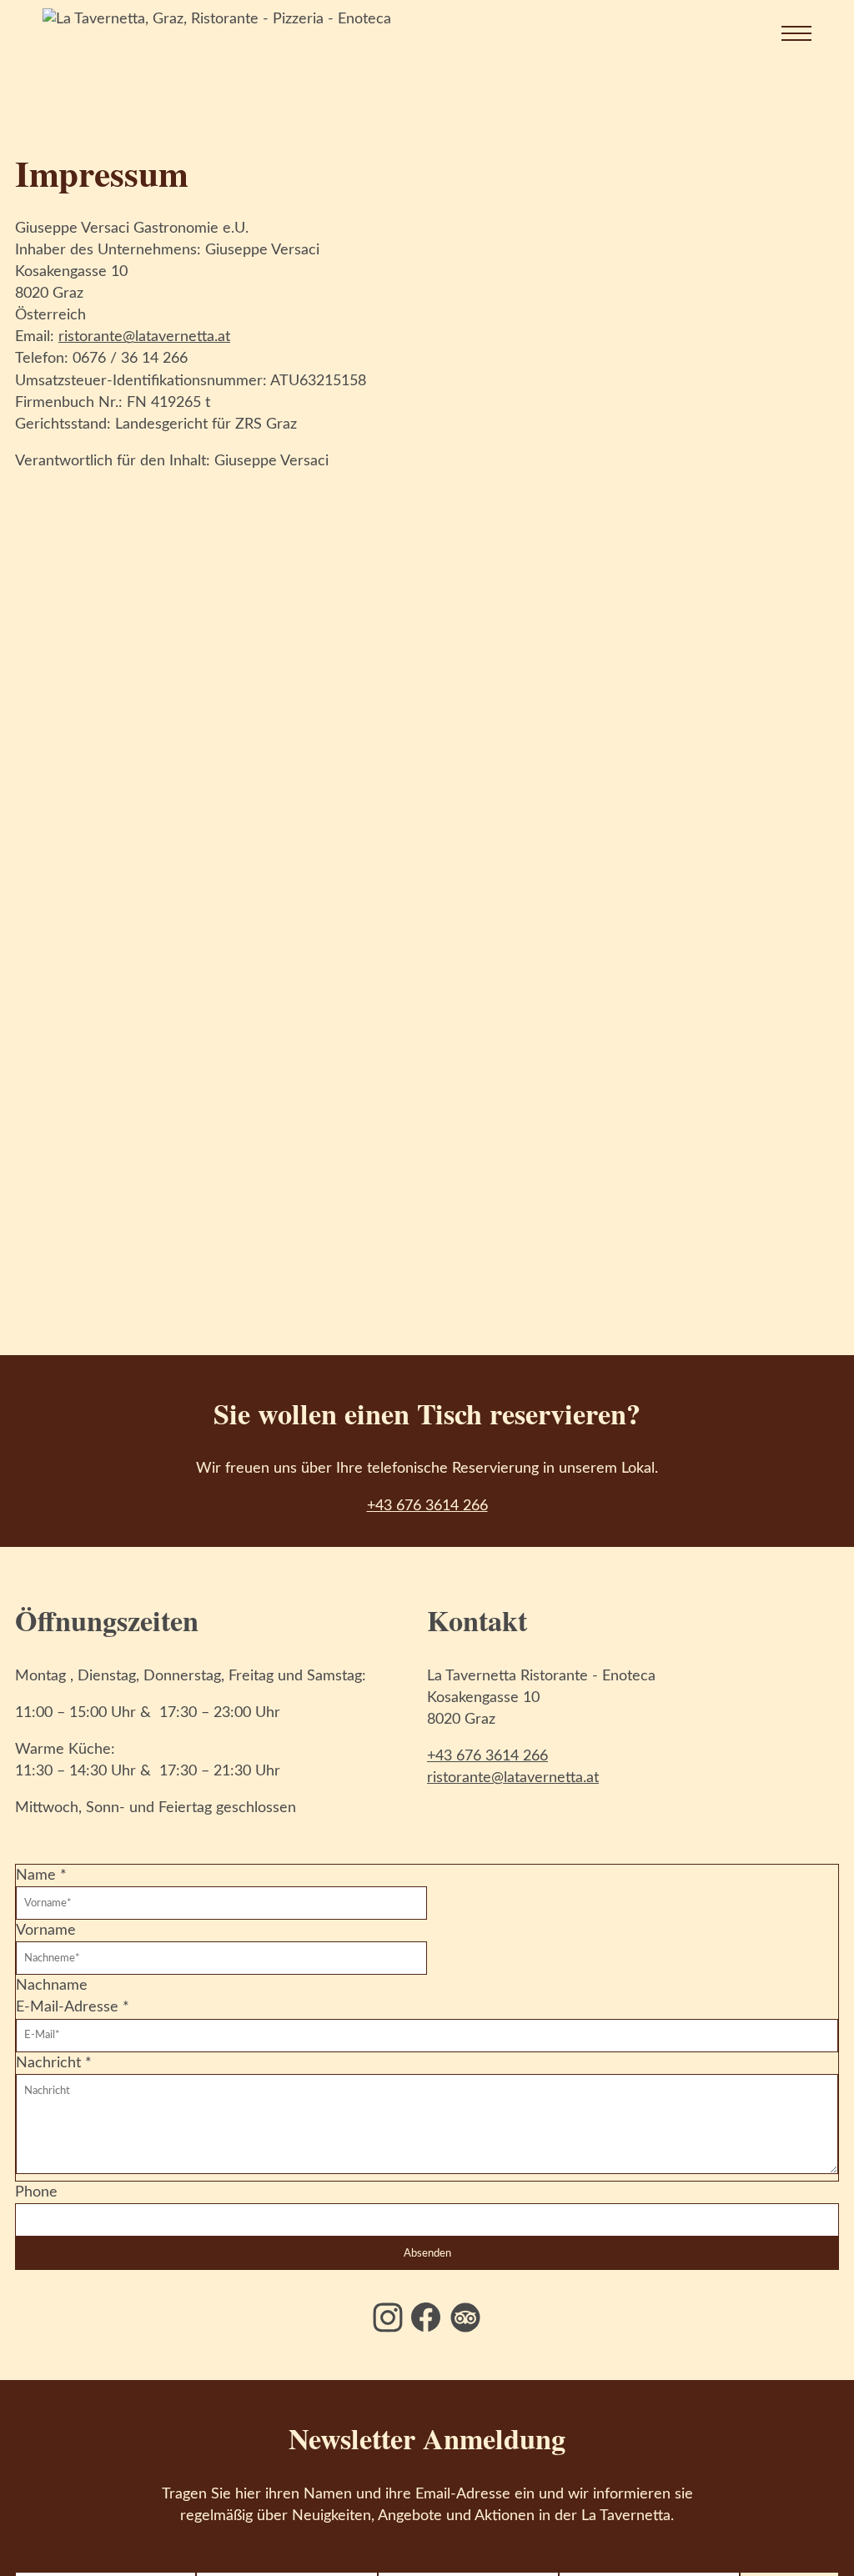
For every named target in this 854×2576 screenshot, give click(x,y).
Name (41, 1876)
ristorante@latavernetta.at (144, 337)
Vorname (46, 1931)
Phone (36, 2192)
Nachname (52, 1986)
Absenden (427, 2253)
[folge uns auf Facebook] (426, 2317)
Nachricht (54, 2063)
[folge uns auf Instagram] (388, 2317)
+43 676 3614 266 (427, 1506)
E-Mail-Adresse (73, 2007)
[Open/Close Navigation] (778, 33)
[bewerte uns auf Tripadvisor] (465, 2317)
